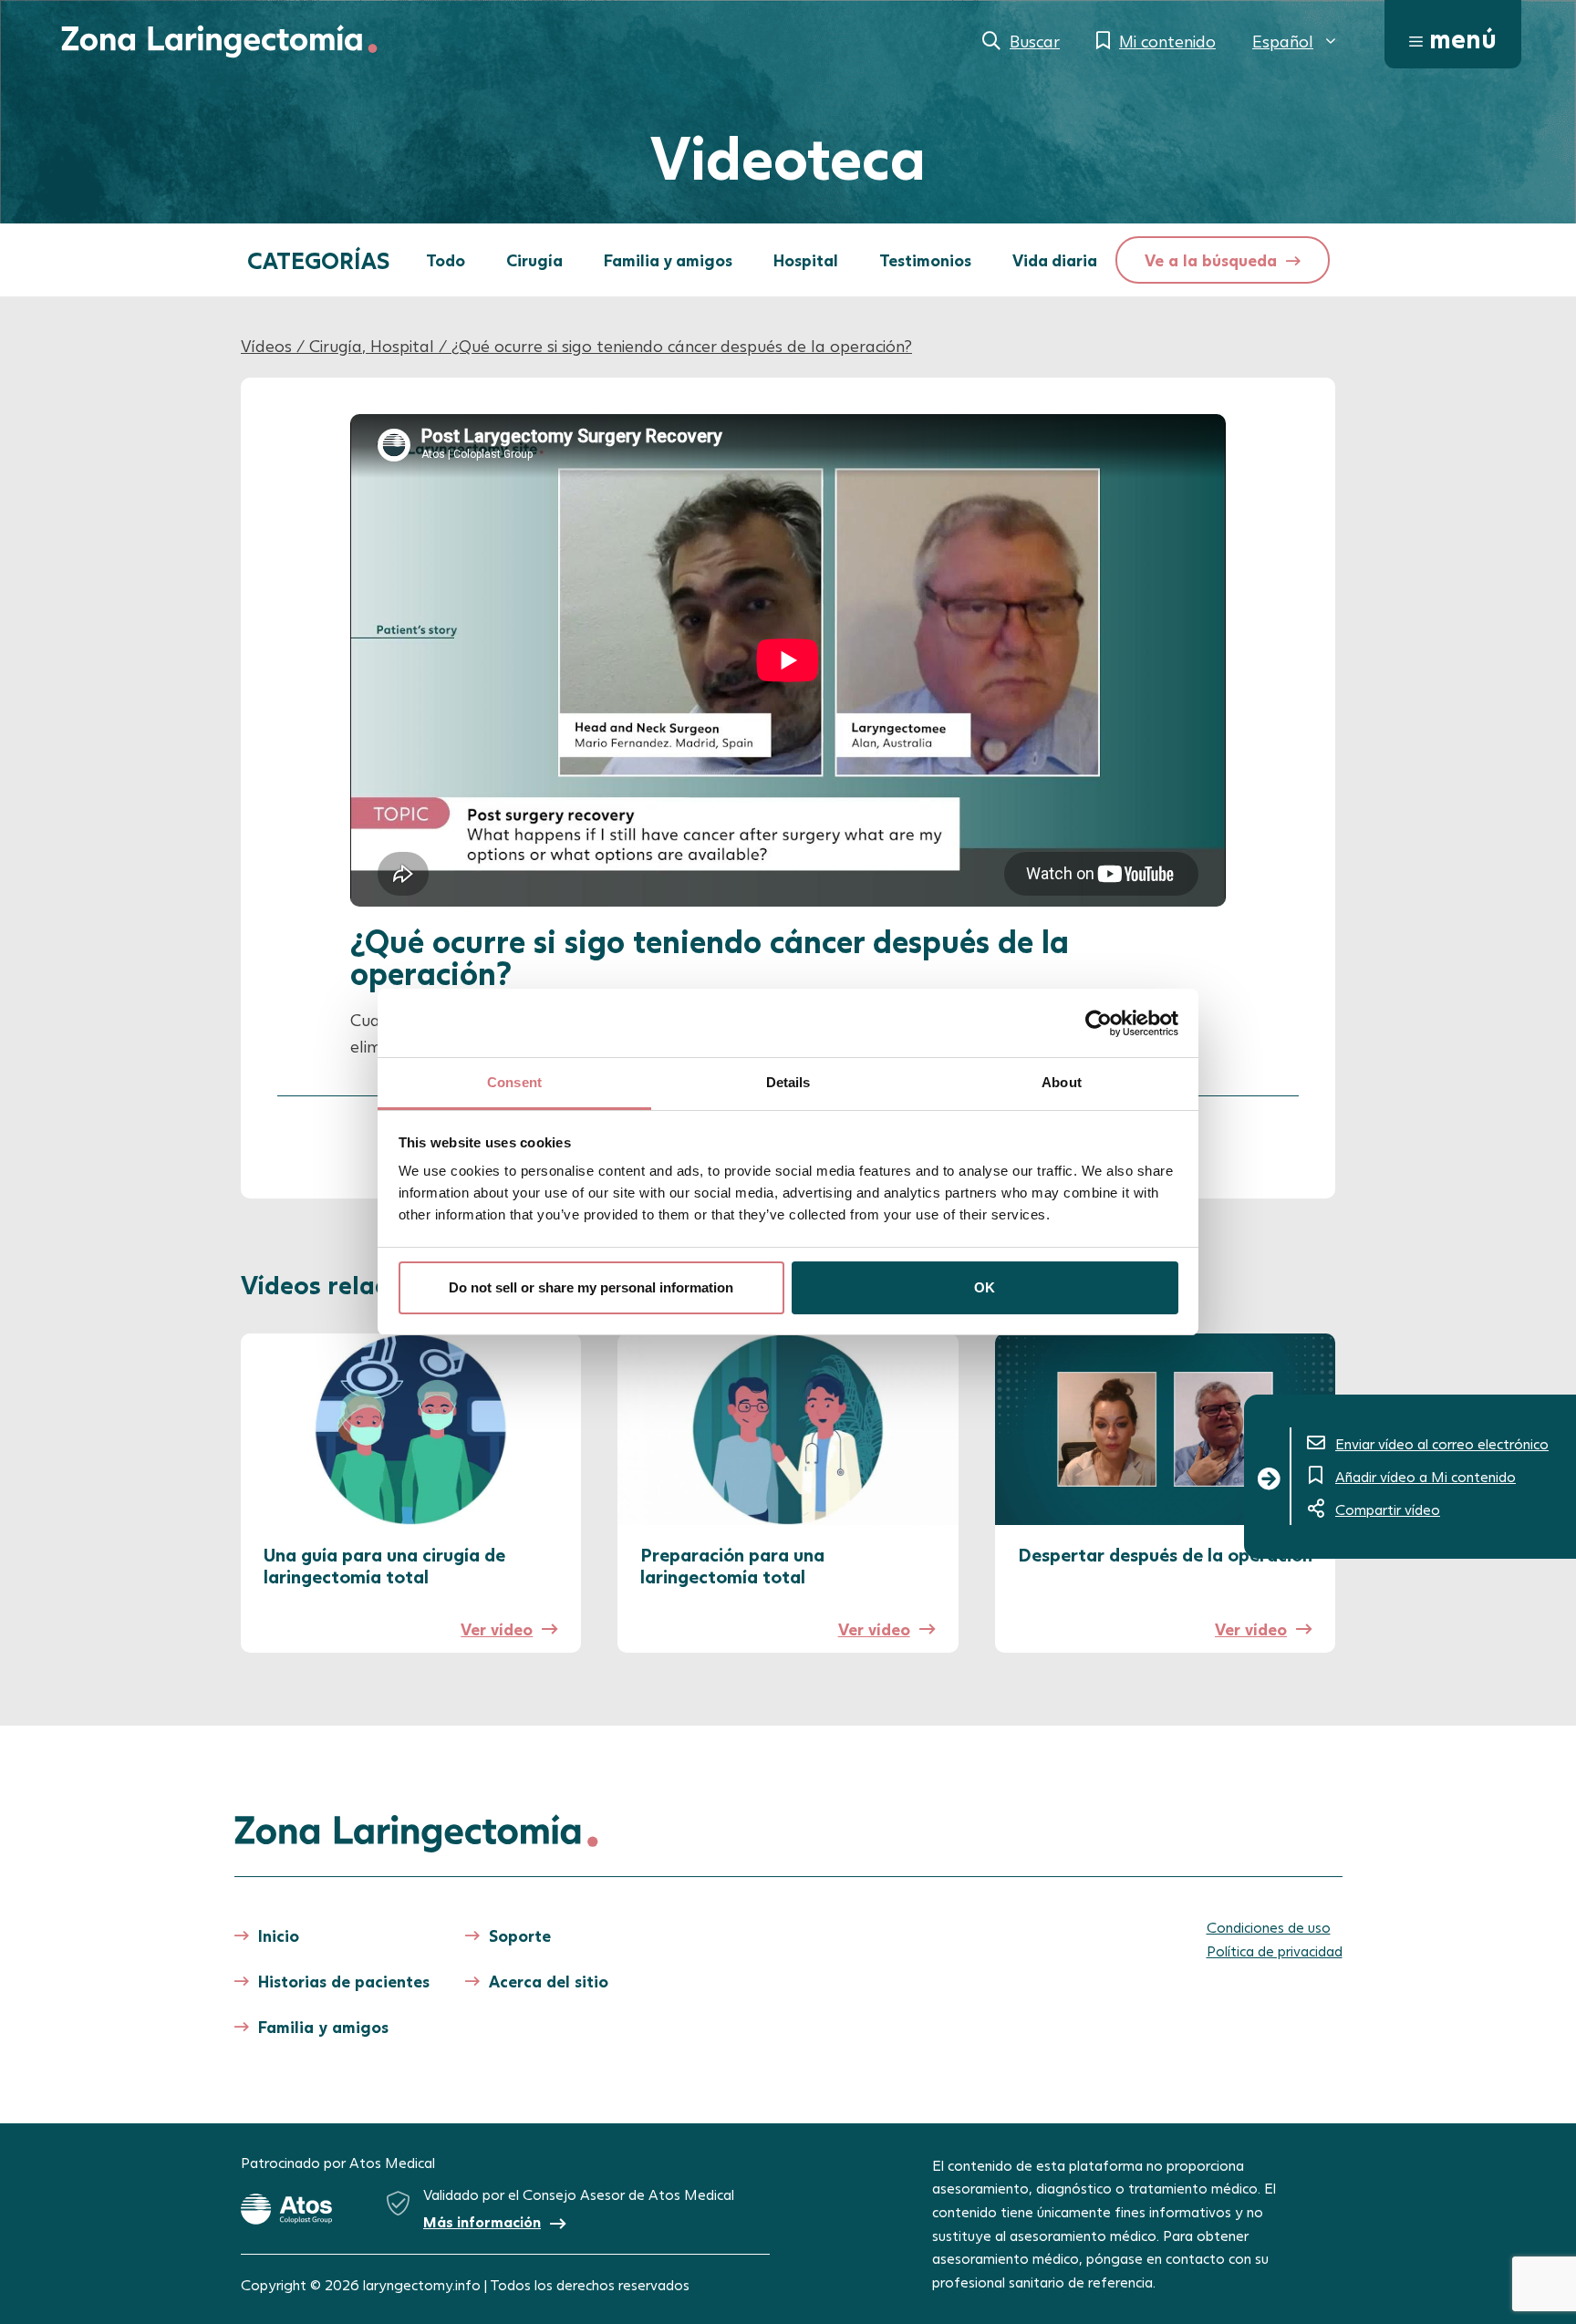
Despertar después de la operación (1165, 1554)
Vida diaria (1055, 260)
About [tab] (1062, 1082)
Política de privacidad (1275, 1950)
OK (985, 1287)
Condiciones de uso (1269, 1927)
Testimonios (925, 260)
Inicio (279, 1935)
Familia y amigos (668, 260)
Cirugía (534, 260)
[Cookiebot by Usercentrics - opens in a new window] (1099, 1023)
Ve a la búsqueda (1211, 260)
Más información (482, 2221)
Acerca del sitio (549, 1981)
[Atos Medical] (286, 2209)
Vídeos (266, 346)
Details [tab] (788, 1082)
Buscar (1035, 41)
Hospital (806, 260)
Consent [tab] (514, 1082)
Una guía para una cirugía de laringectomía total (384, 1565)
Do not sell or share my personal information (591, 1287)
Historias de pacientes (344, 1981)
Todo (446, 260)
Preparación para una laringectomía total (732, 1565)
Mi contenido (1167, 41)
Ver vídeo (497, 1629)
